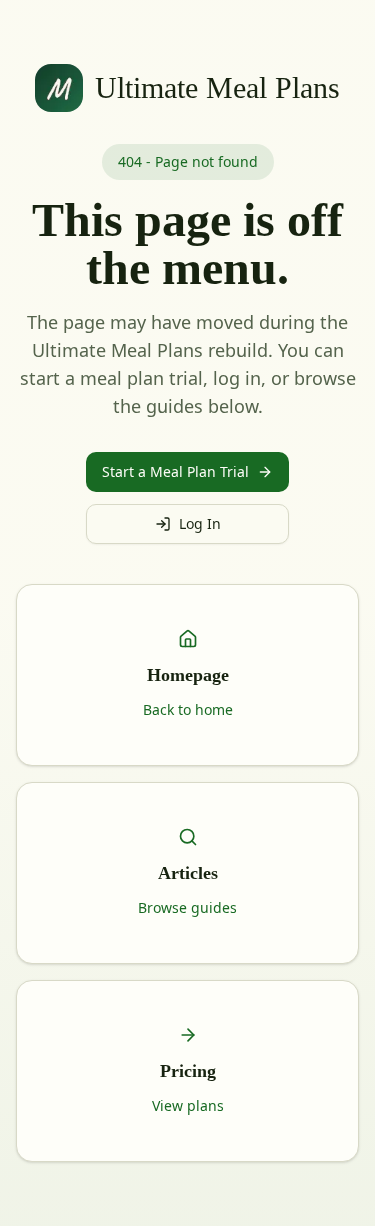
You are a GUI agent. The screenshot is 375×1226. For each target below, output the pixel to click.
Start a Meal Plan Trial (175, 471)
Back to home (188, 709)
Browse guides (187, 907)
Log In (200, 523)
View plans (188, 1105)
